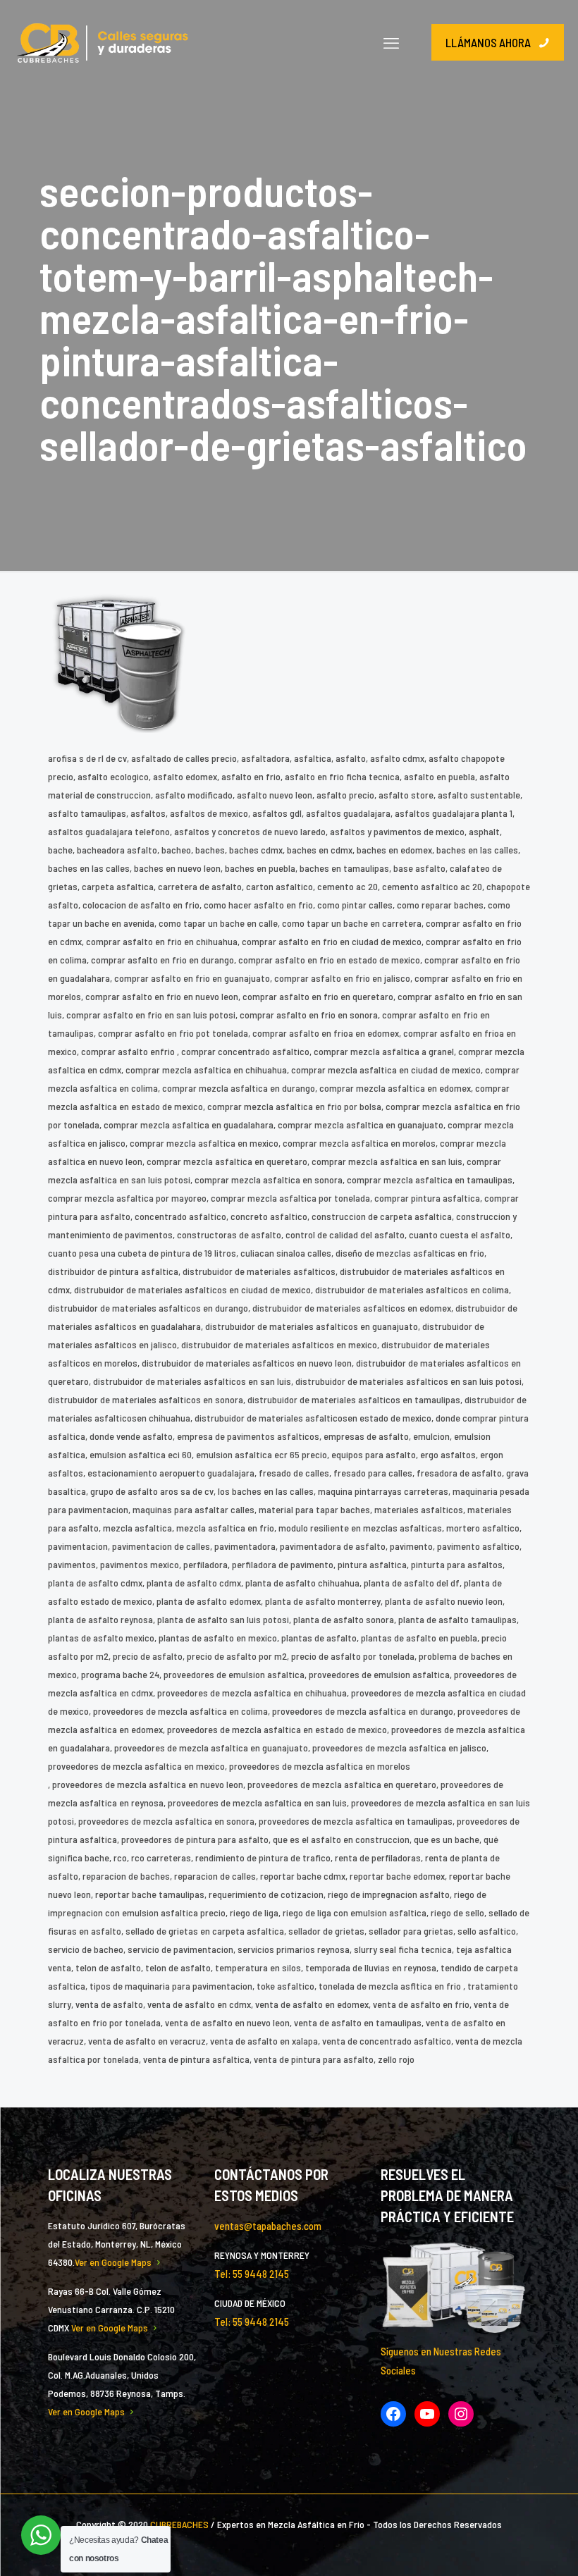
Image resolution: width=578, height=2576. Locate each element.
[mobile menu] (391, 42)
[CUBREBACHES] (103, 42)
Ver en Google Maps (113, 2262)
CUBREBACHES (179, 2524)
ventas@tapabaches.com (268, 2226)
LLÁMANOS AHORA (488, 42)
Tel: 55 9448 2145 (252, 2274)
